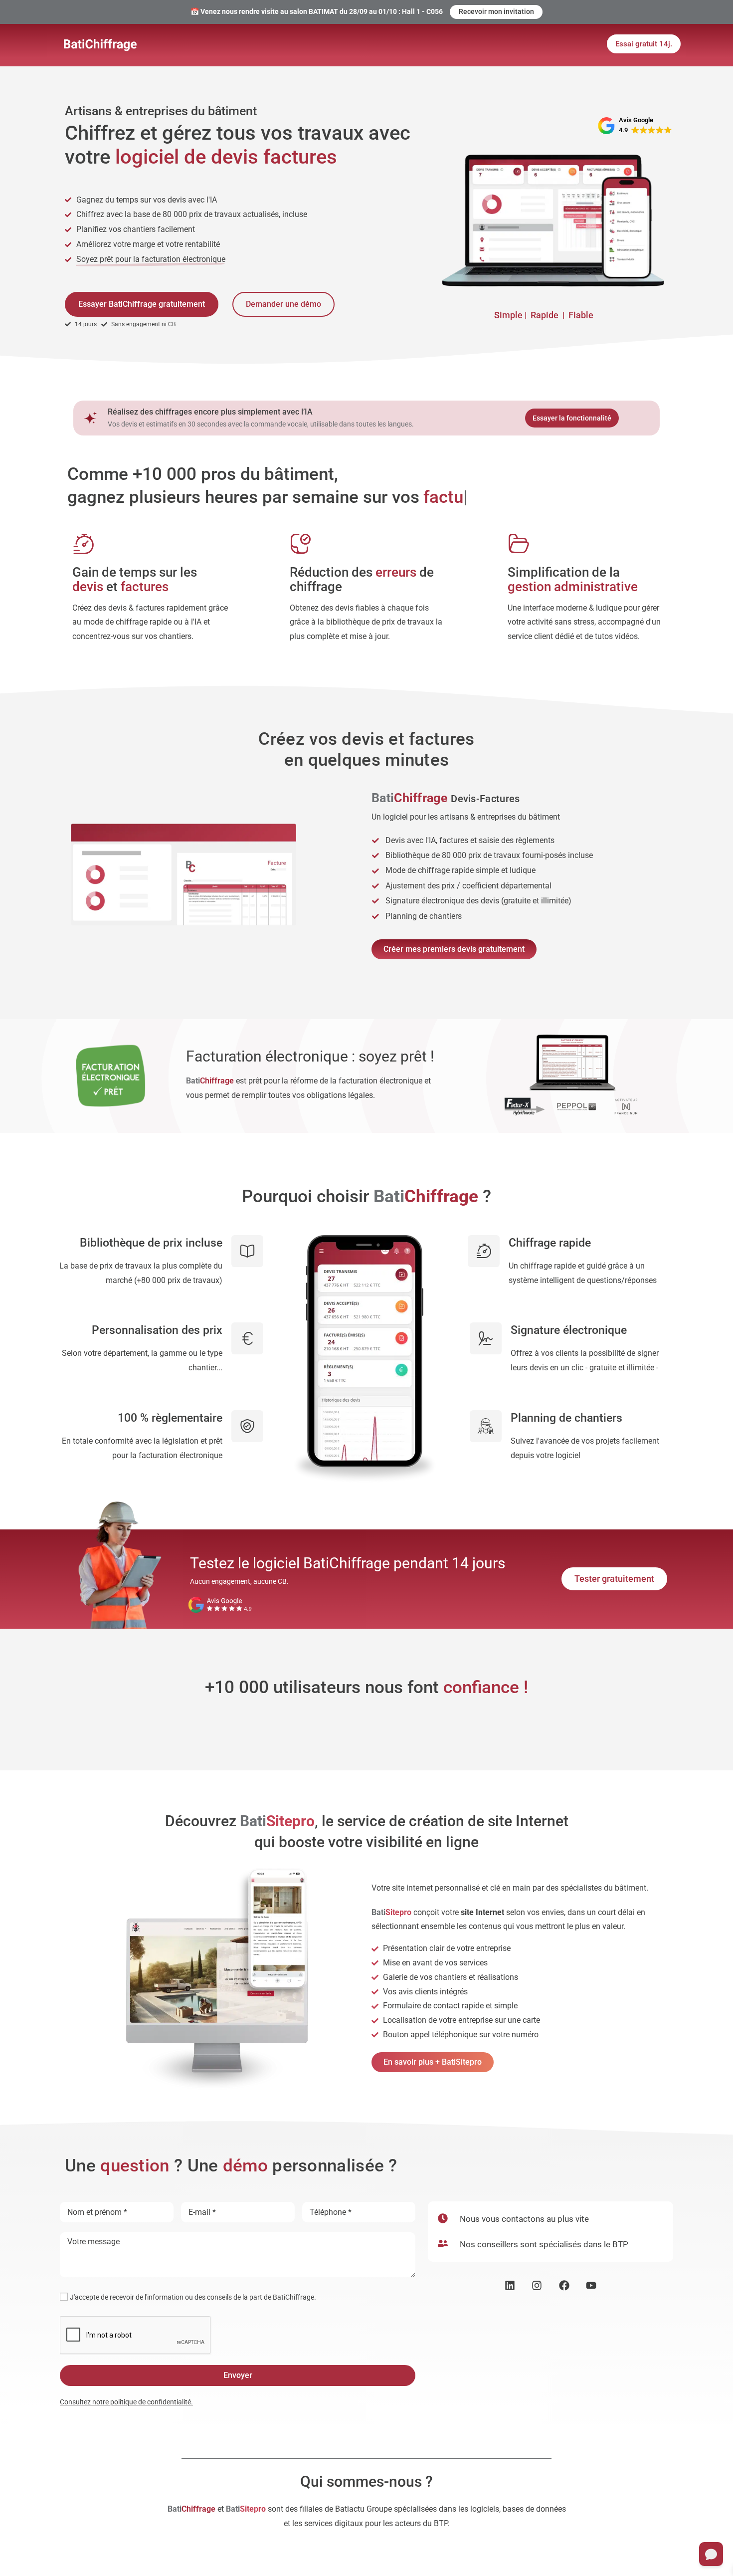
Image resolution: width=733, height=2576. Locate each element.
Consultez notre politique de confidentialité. (126, 2402)
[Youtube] (592, 2285)
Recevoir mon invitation (496, 11)
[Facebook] (564, 2285)
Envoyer (238, 2375)
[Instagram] (537, 2285)
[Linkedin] (510, 2285)
